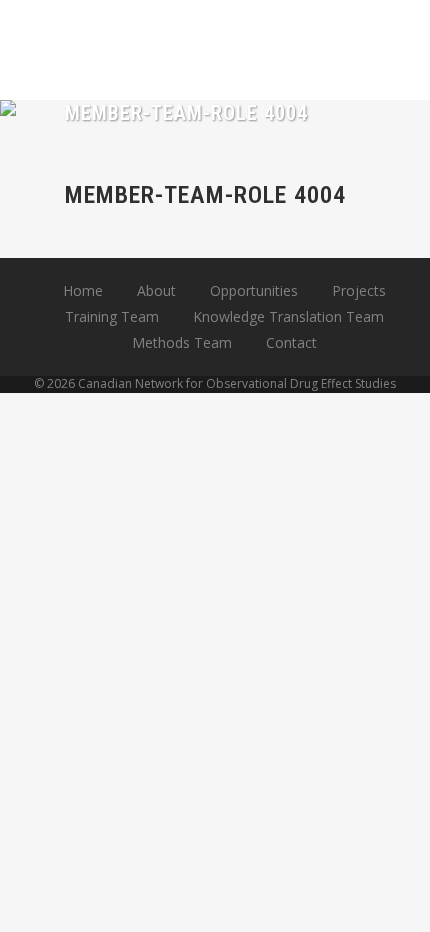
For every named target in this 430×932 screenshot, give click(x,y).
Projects (359, 290)
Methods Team (182, 342)
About (156, 290)
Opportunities (254, 290)
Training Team (112, 316)
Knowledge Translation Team (288, 316)
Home (83, 290)
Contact (291, 342)
